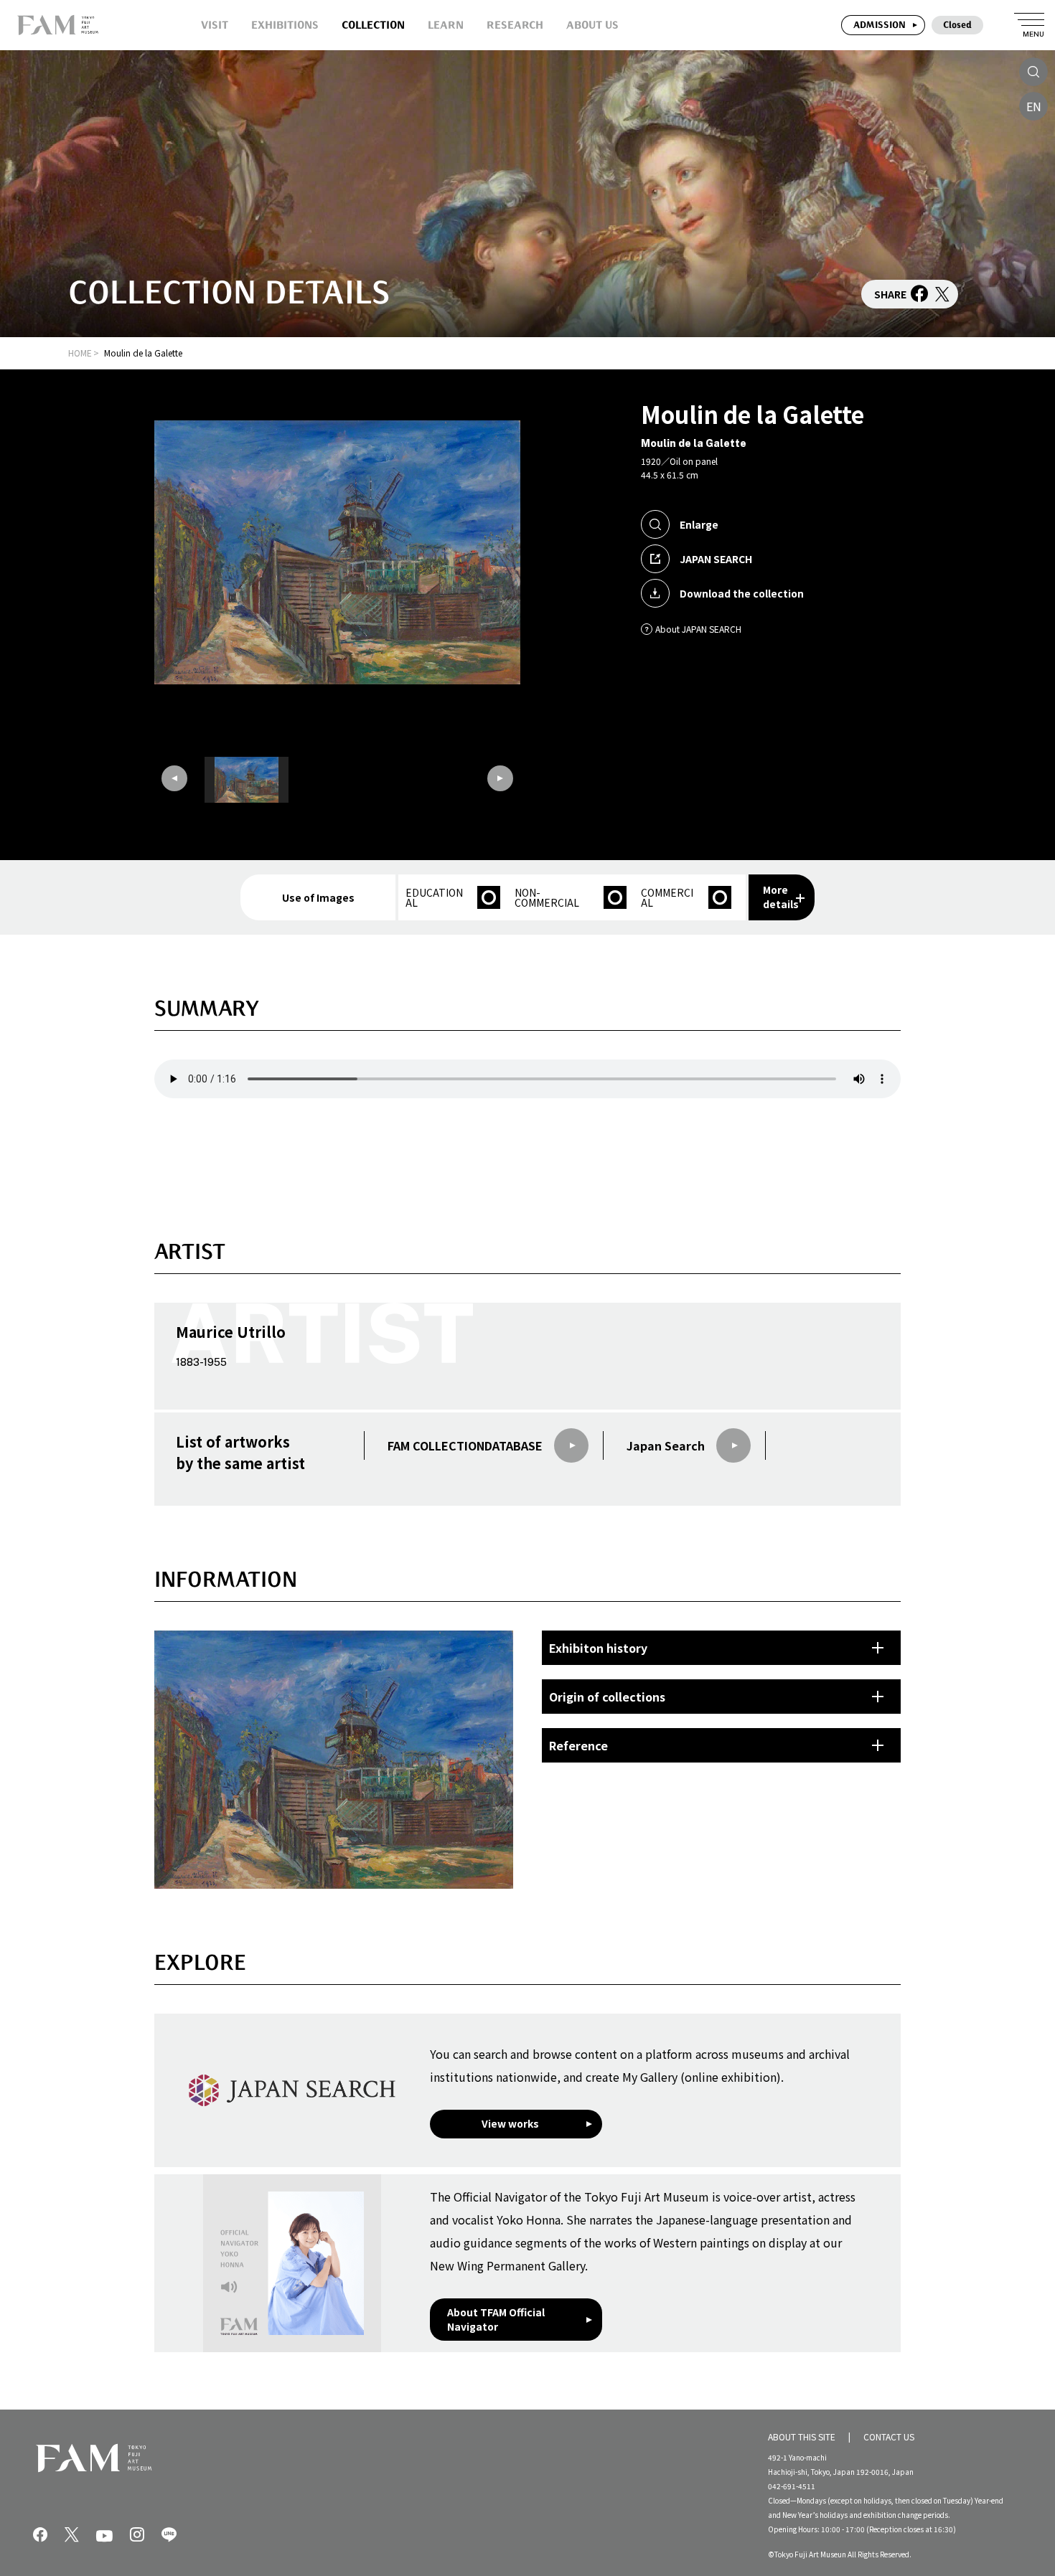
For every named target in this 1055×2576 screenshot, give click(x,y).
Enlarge (699, 524)
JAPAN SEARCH (716, 559)
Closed (957, 25)
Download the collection (742, 593)
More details (781, 897)
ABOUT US (592, 25)
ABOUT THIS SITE (802, 2436)
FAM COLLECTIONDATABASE (465, 1445)
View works (510, 2123)
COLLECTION (373, 25)
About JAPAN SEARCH (698, 629)
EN (1034, 106)
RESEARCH (515, 25)
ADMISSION (880, 25)
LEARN (446, 25)
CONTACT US (889, 2436)
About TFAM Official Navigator (496, 2319)
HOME (80, 353)
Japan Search (666, 1445)
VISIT (215, 25)
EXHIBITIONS (285, 25)
